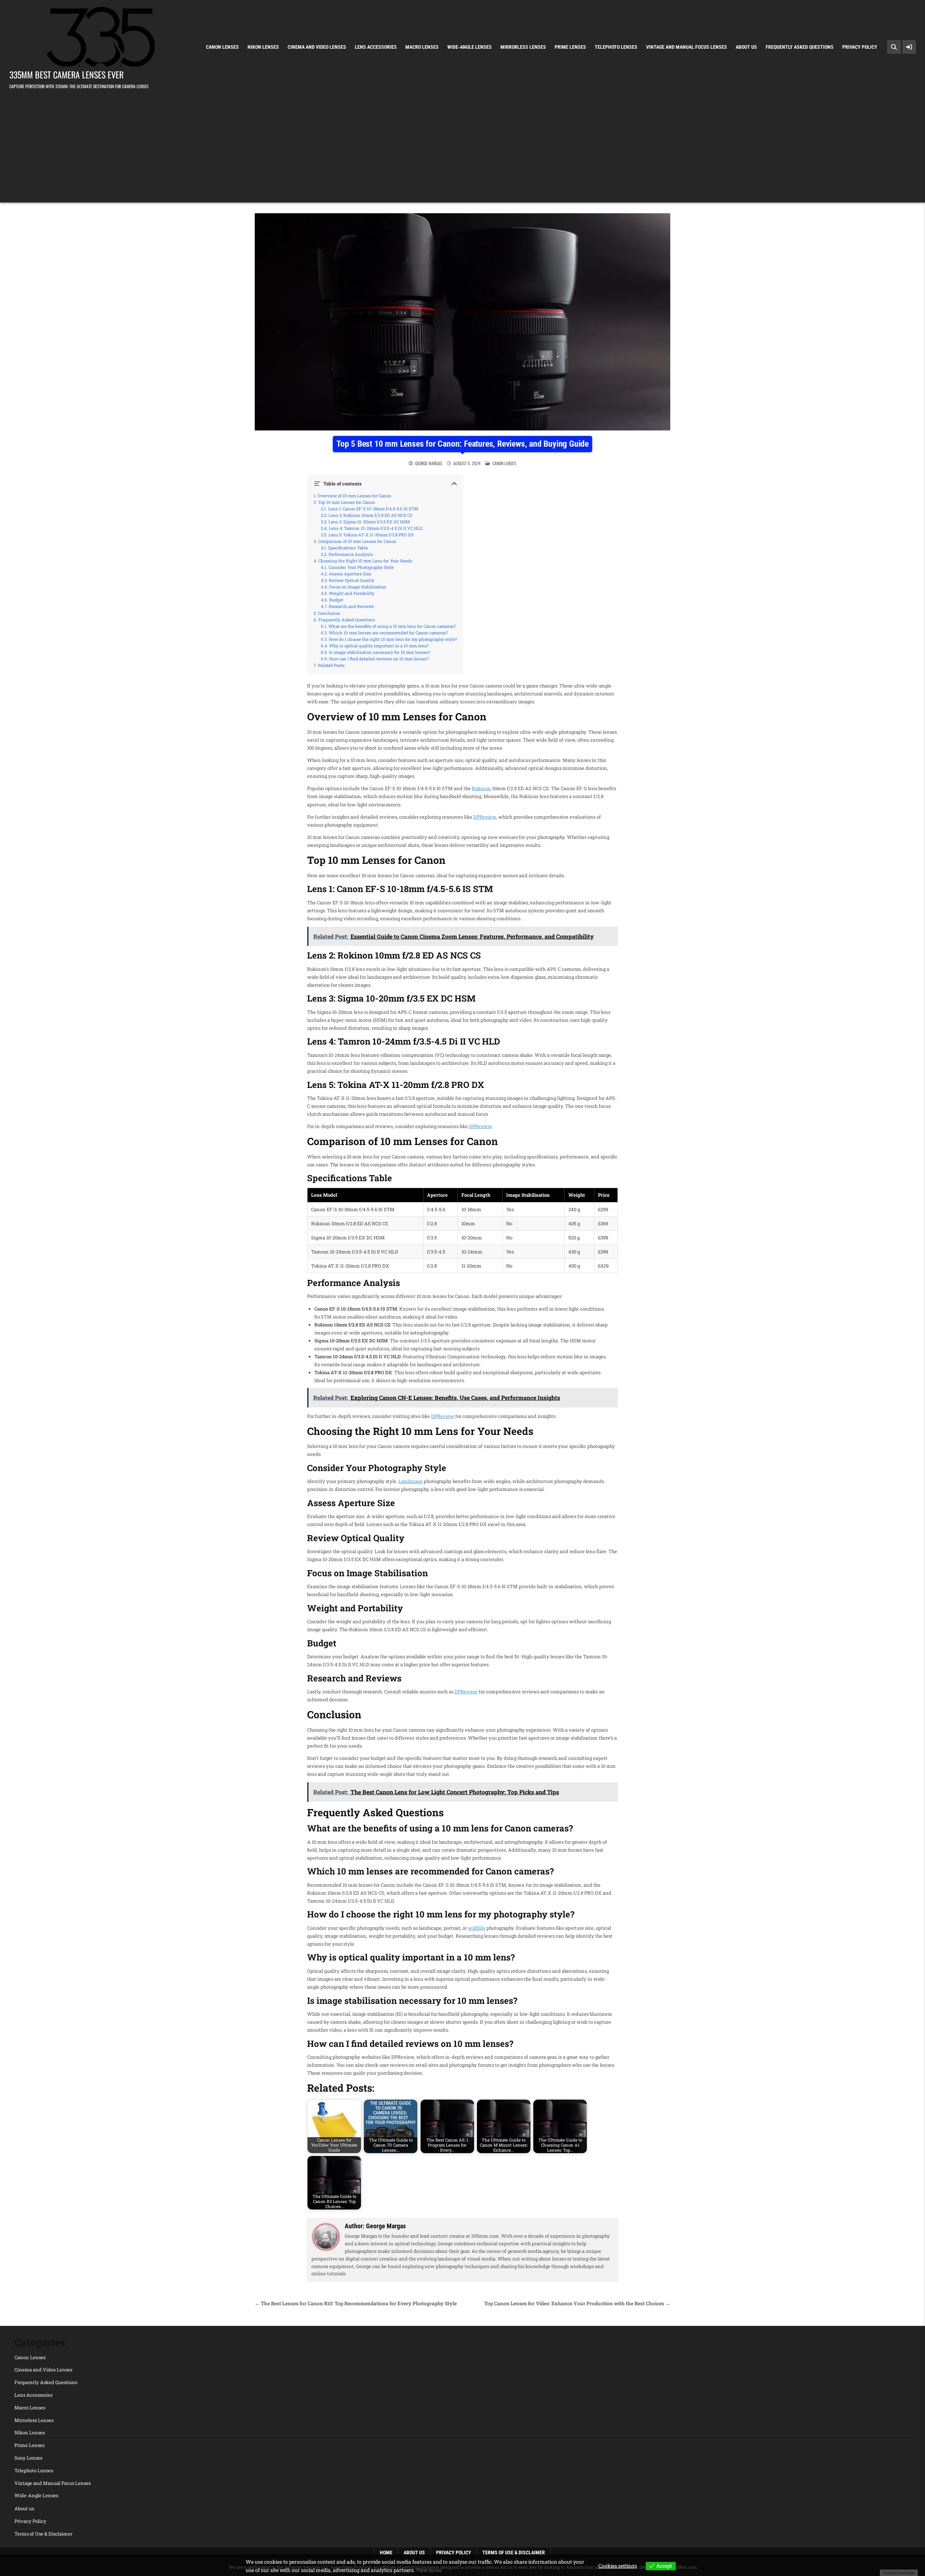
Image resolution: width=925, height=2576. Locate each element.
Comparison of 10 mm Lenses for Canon (357, 541)
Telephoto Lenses (616, 47)
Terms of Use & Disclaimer (43, 2534)
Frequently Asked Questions (800, 47)
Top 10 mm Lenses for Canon (347, 502)
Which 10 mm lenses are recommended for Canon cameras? (388, 633)
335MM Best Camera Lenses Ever (66, 74)
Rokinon (481, 788)
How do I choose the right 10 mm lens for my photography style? (393, 639)
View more (429, 2570)
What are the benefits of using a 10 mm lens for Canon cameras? (392, 626)
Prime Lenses (570, 47)
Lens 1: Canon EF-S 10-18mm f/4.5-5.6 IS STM (373, 509)
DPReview (485, 817)
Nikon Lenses (263, 47)
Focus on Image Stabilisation (358, 587)
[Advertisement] (462, 145)
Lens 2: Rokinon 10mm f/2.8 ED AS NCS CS (370, 515)
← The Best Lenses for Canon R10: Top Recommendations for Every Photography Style (356, 2303)
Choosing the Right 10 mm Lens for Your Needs (365, 561)
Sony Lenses (28, 2458)
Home (386, 2553)
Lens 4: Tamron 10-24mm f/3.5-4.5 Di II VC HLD (376, 528)
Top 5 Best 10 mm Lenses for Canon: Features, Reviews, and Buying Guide (462, 444)
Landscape (411, 1481)
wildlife (477, 1928)
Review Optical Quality (352, 580)
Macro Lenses (422, 47)
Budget (336, 600)
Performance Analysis (351, 554)
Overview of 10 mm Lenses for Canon (354, 496)
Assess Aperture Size (350, 574)
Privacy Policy (860, 47)
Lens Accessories (376, 47)
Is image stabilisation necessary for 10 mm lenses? (379, 652)
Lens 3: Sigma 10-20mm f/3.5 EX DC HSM (369, 522)
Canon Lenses (222, 47)
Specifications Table (348, 548)
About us (746, 47)
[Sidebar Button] (909, 47)
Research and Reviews (351, 607)
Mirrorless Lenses (523, 47)
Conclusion (329, 613)
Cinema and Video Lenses (317, 47)
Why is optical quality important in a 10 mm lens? (379, 646)
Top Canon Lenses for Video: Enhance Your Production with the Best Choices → (577, 2303)
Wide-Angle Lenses (470, 47)
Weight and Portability (352, 593)
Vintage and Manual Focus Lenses (687, 47)
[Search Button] (894, 47)
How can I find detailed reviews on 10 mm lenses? (379, 659)
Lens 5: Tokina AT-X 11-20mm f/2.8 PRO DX (371, 535)
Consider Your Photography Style (361, 567)
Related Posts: (332, 665)
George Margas (429, 463)
